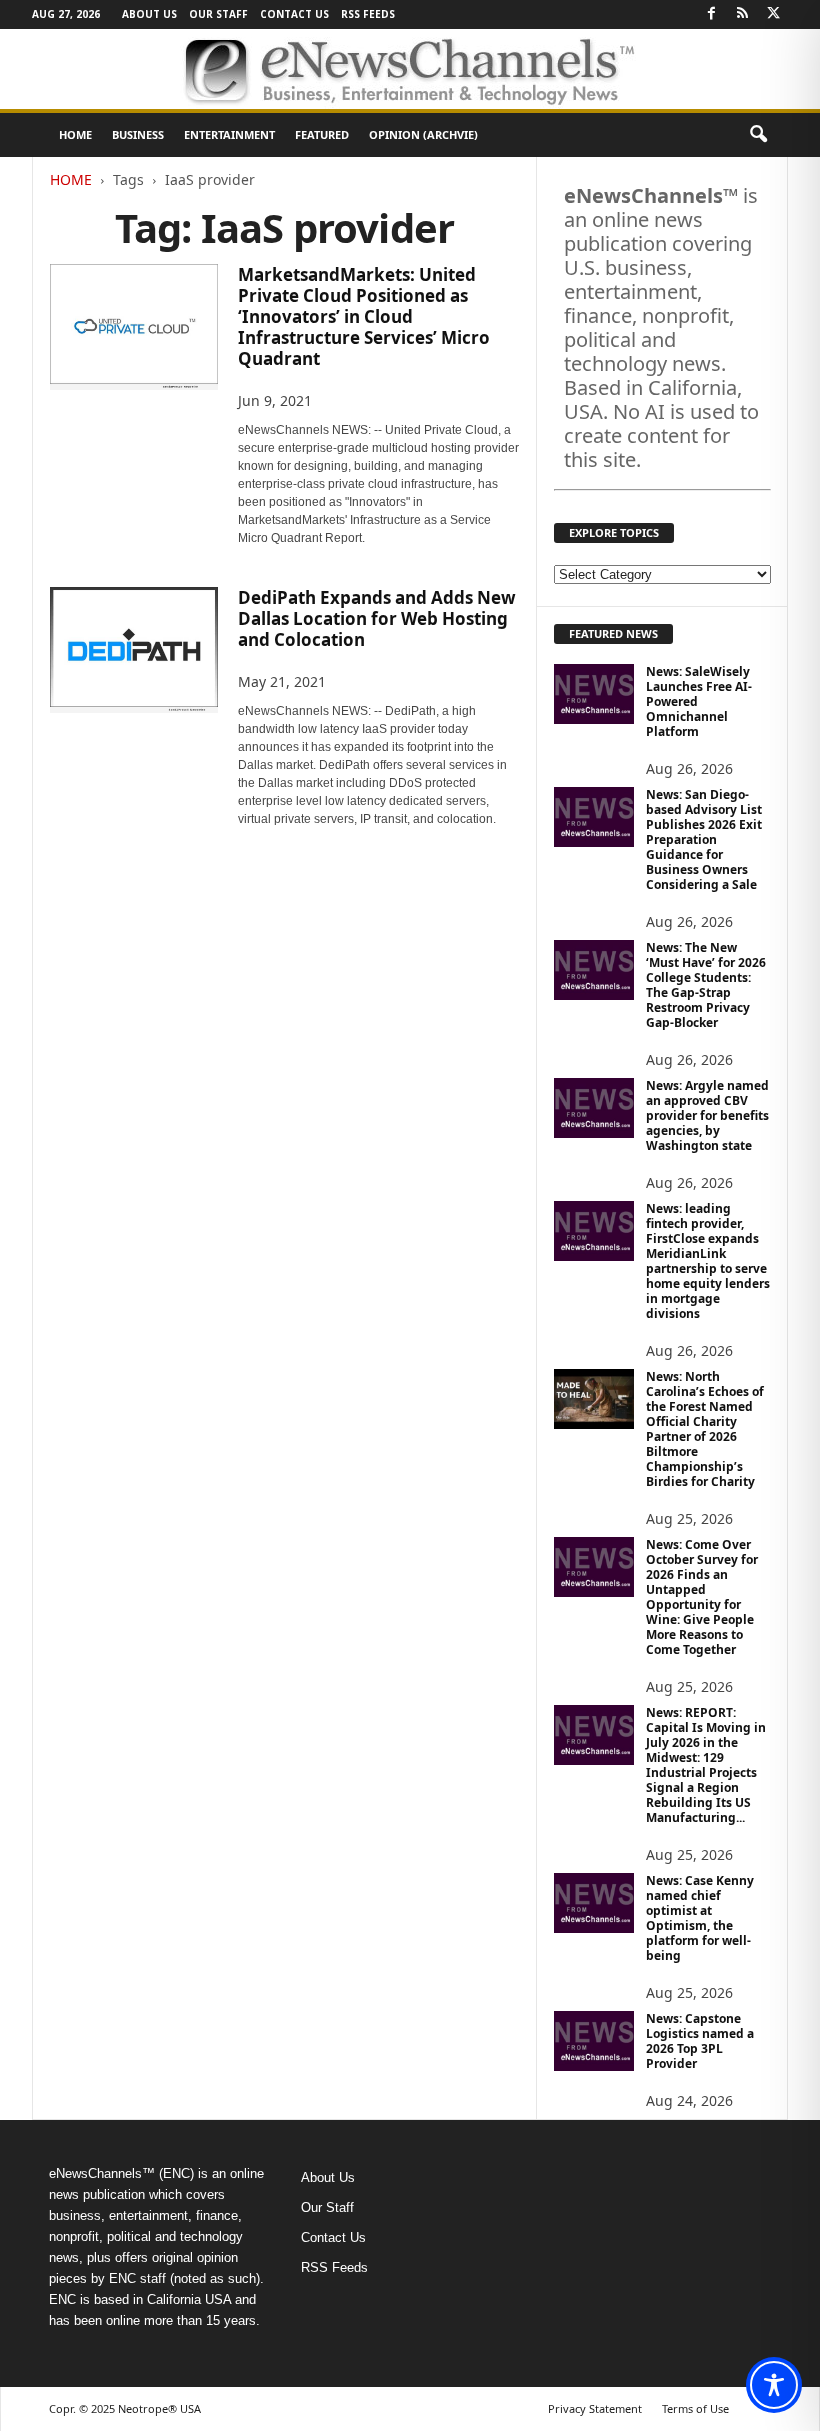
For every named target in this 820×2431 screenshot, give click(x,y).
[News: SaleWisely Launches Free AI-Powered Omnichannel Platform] (594, 694)
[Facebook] (711, 14)
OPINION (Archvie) (423, 134)
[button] (758, 135)
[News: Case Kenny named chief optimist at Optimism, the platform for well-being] (594, 1903)
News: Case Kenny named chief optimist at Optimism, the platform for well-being (700, 1918)
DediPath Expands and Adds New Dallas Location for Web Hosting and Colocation (377, 618)
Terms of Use (695, 2408)
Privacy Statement (595, 2408)
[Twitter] (773, 14)
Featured (322, 134)
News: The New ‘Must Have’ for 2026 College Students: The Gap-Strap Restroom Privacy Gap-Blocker (706, 985)
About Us (149, 14)
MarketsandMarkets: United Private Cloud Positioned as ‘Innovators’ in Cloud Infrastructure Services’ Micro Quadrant (364, 316)
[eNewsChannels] (410, 69)
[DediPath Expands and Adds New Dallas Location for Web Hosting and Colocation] (134, 650)
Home (75, 134)
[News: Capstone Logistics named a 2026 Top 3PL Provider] (594, 2041)
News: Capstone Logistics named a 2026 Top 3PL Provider (700, 2041)
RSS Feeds (368, 14)
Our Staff (218, 14)
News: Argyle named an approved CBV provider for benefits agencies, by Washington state (707, 1115)
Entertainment (229, 134)
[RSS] (742, 14)
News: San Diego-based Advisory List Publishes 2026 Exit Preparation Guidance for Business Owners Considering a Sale (704, 839)
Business (138, 134)
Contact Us (294, 14)
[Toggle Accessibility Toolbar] (774, 2385)
